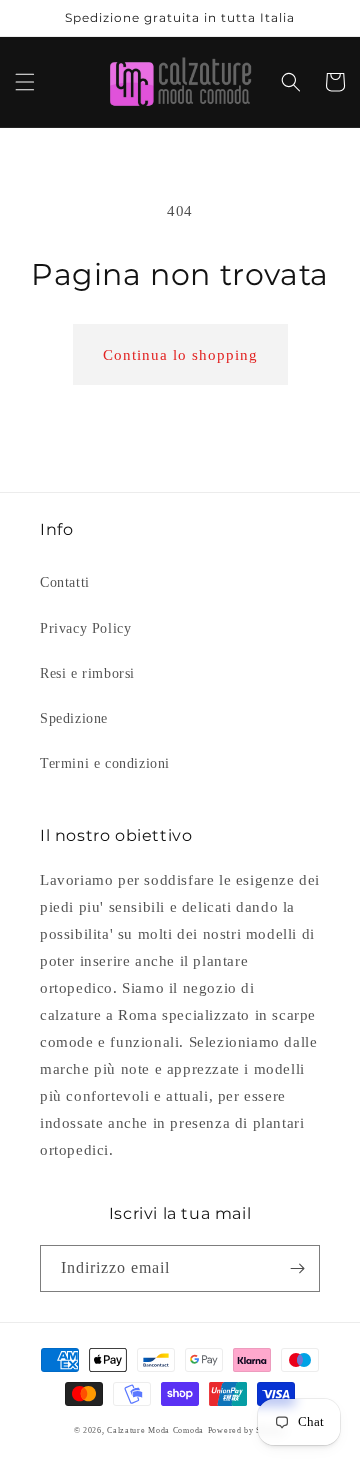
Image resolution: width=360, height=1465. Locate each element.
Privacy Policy (85, 628)
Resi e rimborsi (87, 673)
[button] (25, 82)
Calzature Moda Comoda (155, 1430)
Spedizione (74, 718)
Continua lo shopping (180, 355)
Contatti (65, 582)
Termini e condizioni (105, 763)
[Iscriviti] (297, 1268)
